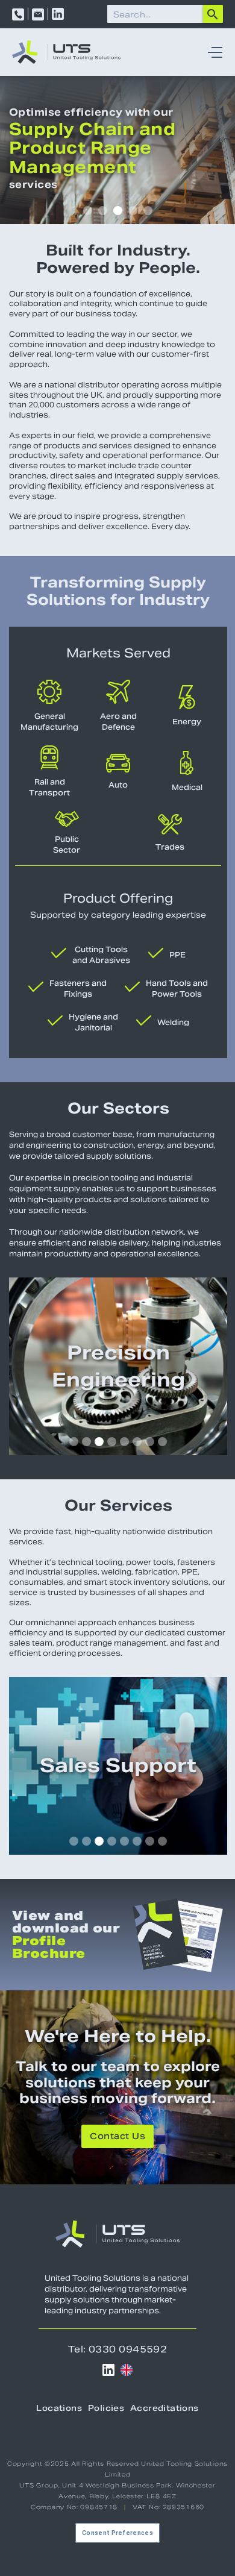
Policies (106, 2409)
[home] (66, 52)
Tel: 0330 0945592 (118, 2349)
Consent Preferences (117, 2533)
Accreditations (164, 2409)
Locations (59, 2409)
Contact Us (117, 2137)
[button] (212, 52)
